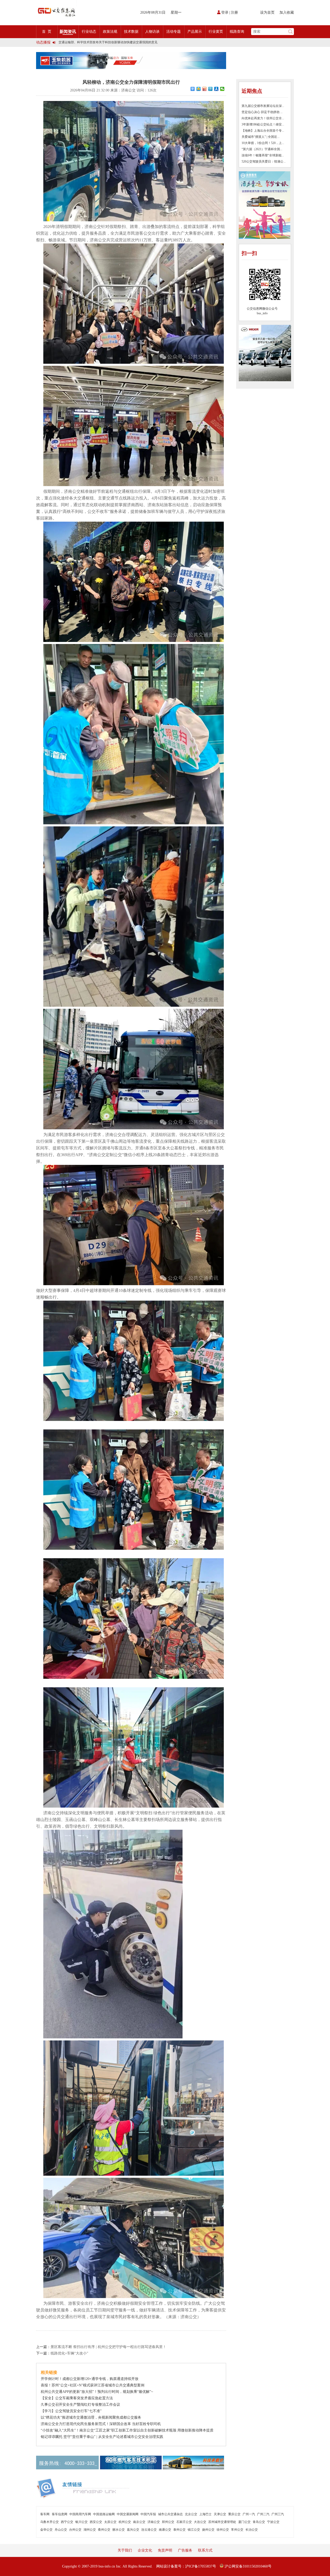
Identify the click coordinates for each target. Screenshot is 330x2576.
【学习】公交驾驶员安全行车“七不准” (71, 2411)
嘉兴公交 (133, 2530)
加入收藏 (287, 12)
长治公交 (252, 2530)
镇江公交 (194, 2530)
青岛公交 (259, 2522)
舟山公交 (61, 2530)
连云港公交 (149, 2530)
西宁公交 (67, 2522)
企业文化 (145, 2550)
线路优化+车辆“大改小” (69, 2353)
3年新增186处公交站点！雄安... (263, 124)
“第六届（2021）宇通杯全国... (262, 149)
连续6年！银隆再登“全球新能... (263, 155)
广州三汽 (278, 2514)
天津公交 (220, 2514)
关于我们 (125, 2550)
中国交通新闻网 (128, 2514)
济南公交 (154, 2522)
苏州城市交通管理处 (222, 2522)
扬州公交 (208, 2530)
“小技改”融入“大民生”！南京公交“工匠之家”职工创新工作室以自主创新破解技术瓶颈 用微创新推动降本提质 (127, 2430)
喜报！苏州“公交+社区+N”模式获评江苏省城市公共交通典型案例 (93, 2385)
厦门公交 (244, 2522)
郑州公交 (168, 2522)
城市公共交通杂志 (170, 2514)
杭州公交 (125, 2522)
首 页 (47, 32)
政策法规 (110, 32)
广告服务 (185, 2550)
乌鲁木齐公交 (49, 2522)
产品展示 (195, 32)
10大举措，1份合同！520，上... (263, 143)
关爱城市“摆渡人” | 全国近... (261, 137)
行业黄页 (216, 32)
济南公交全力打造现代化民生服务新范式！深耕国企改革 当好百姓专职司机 (101, 2424)
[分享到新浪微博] (205, 89)
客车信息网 (60, 2514)
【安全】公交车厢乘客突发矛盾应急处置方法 (77, 2398)
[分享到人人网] (216, 89)
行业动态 (89, 32)
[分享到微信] (222, 89)
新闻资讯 (68, 32)
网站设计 (163, 2566)
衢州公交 (104, 2530)
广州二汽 (263, 2514)
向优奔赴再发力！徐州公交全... (263, 118)
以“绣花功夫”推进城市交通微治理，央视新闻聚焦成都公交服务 (91, 2417)
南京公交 (139, 2522)
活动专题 (174, 32)
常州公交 (237, 2530)
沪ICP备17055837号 (201, 2566)
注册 (234, 12)
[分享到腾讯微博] (211, 89)
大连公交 (200, 2522)
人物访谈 (152, 32)
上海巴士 (205, 2514)
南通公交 (165, 2530)
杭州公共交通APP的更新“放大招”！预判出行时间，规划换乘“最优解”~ (97, 2392)
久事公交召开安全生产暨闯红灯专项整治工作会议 (80, 2405)
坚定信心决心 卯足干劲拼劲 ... (262, 112)
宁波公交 (273, 2522)
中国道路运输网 (104, 2514)
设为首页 (267, 12)
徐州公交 (223, 2530)
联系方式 (205, 2550)
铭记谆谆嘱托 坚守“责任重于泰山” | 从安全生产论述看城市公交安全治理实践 (102, 2437)
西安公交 (96, 2522)
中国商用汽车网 (80, 2514)
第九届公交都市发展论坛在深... (263, 106)
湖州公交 (90, 2530)
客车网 (45, 2514)
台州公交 (75, 2530)
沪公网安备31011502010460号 (247, 2566)
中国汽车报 (148, 2514)
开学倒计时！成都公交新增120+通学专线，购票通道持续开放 (90, 2379)
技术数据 (131, 32)
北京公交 (191, 2514)
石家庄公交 (184, 2522)
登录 (225, 12)
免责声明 (165, 2550)
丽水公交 (119, 2530)
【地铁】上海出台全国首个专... (263, 131)
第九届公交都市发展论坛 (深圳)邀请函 (85, 44)
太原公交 (110, 2522)
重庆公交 (234, 2514)
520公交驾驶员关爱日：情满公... (264, 162)
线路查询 (237, 32)
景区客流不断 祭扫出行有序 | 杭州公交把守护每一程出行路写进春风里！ (108, 2347)
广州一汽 (249, 2514)
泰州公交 (179, 2530)
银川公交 (81, 2522)
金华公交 (46, 2530)
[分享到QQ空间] (199, 89)
